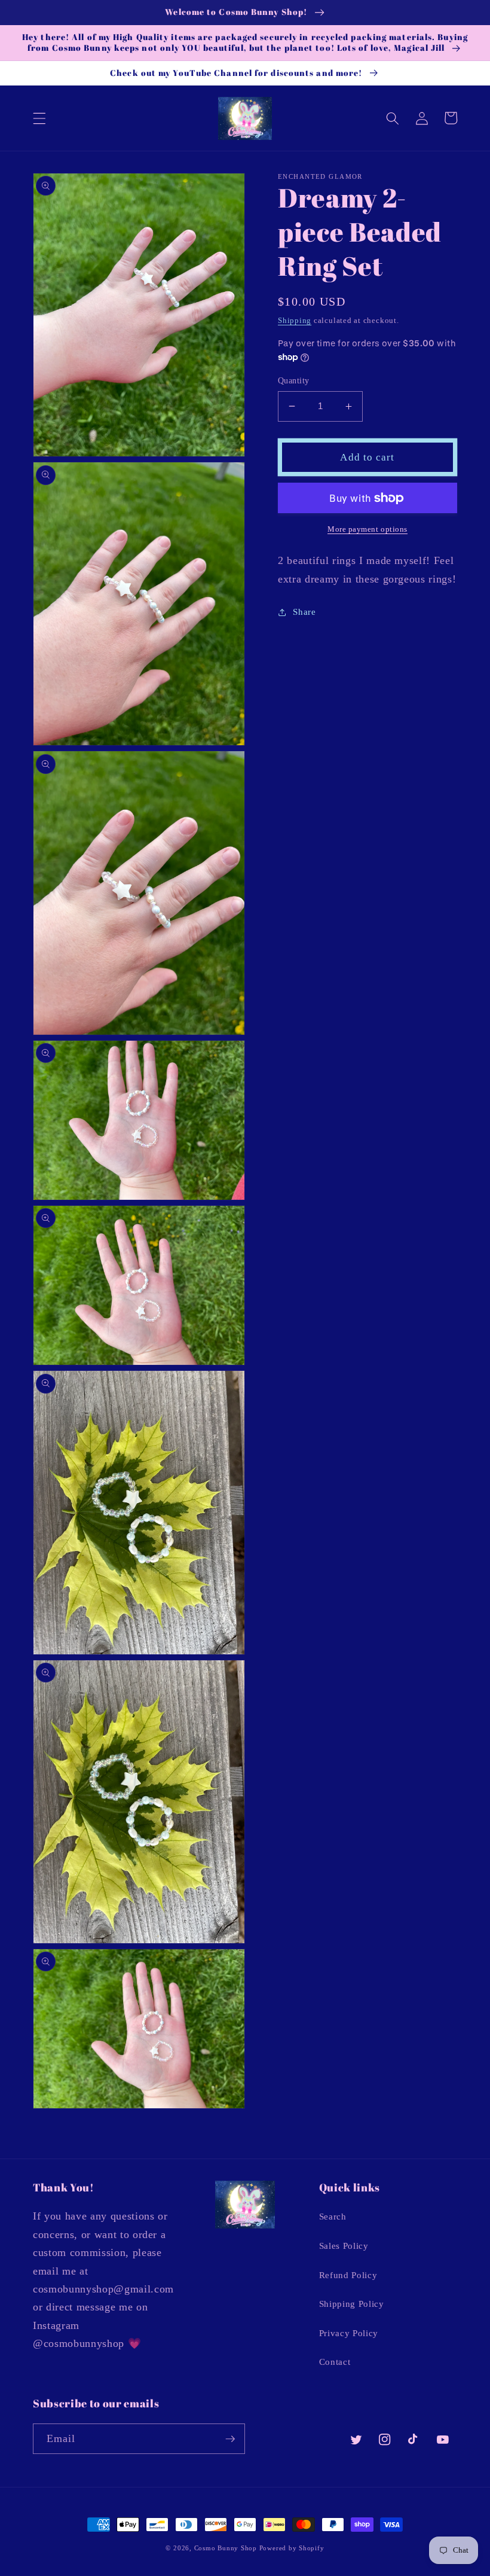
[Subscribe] (230, 2439)
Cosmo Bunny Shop (226, 2548)
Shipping (295, 320)
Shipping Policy (352, 2304)
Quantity (294, 380)
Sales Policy (344, 2246)
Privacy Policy (349, 2333)
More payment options (367, 529)
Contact (335, 2362)
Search (333, 2216)
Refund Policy (348, 2275)
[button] (39, 118)
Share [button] (304, 612)
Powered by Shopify (292, 2548)
